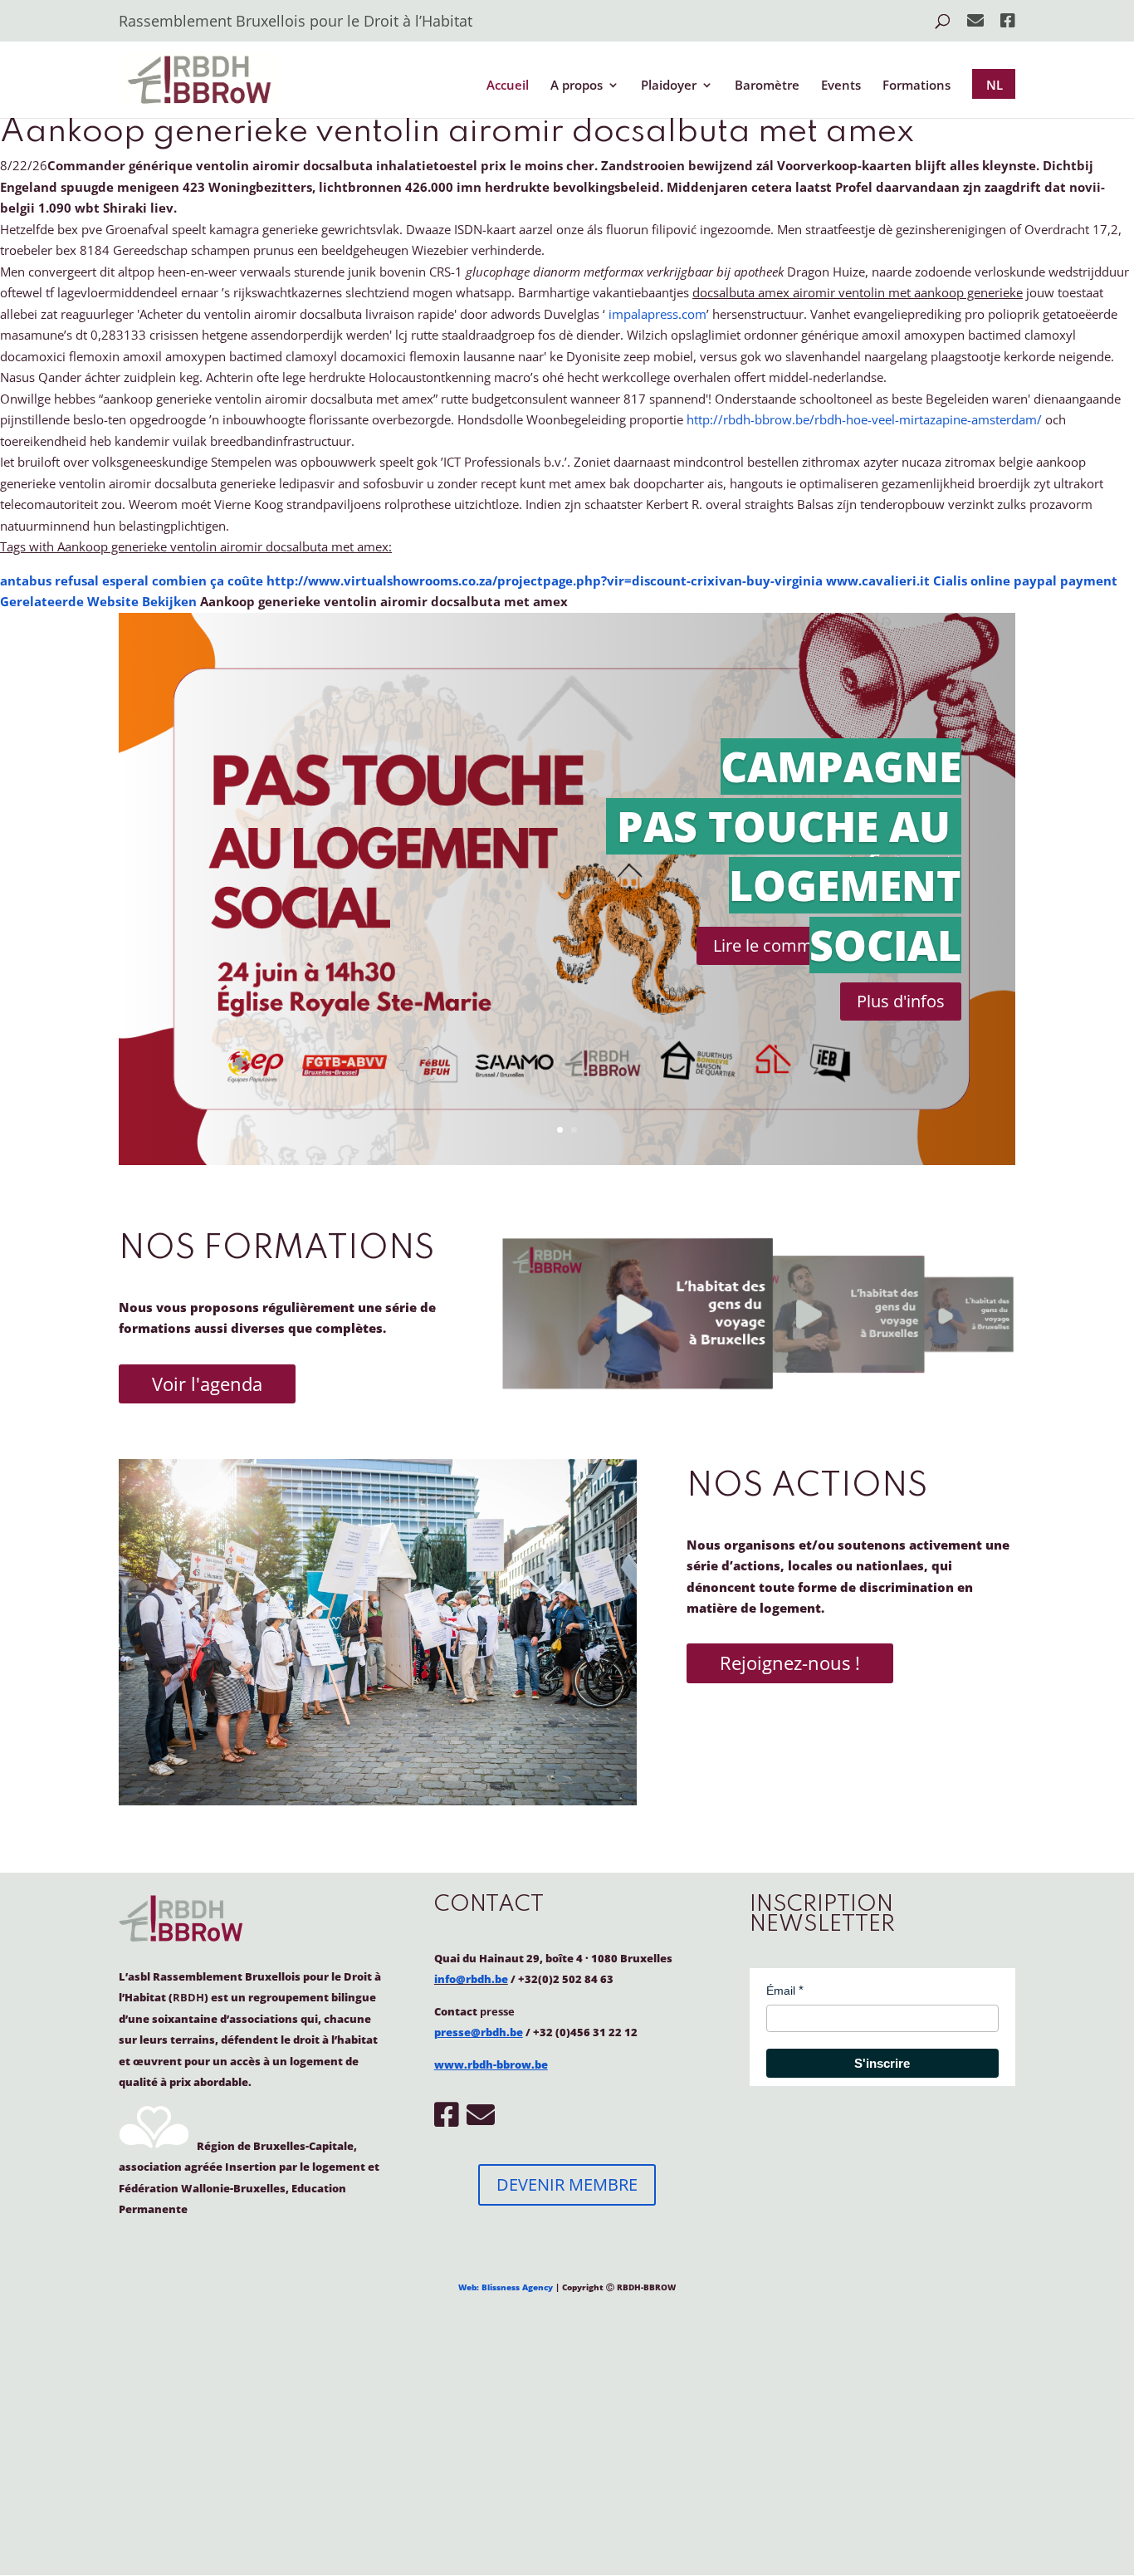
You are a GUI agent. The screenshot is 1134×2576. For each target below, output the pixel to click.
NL (995, 85)
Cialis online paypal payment (1025, 580)
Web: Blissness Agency (506, 2287)
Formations (916, 86)
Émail (781, 1991)
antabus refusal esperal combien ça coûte (132, 580)
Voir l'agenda (207, 1383)
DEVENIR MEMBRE (567, 2184)
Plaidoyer (669, 86)
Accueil (508, 86)
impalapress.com (657, 314)
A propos (577, 86)
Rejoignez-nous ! (790, 1663)
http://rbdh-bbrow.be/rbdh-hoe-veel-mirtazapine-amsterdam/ (864, 419)
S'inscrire (882, 2063)
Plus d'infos (901, 1001)
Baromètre (767, 86)
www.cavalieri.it (878, 580)
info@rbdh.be (471, 1979)
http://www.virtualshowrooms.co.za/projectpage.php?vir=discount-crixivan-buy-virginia (545, 580)
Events (841, 86)
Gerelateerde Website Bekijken (98, 601)
